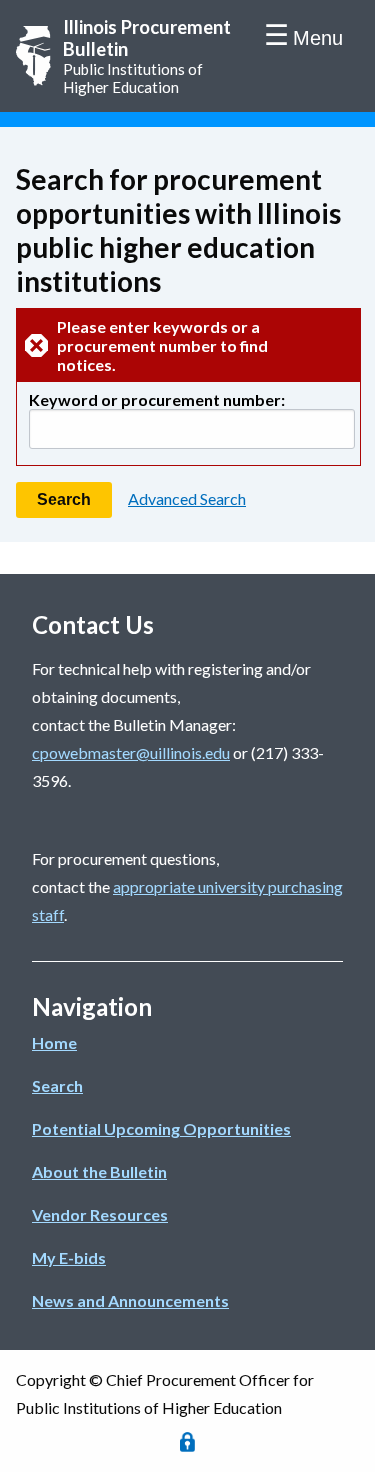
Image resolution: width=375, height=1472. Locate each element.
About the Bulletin (99, 1171)
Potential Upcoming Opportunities (161, 1128)
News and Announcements (130, 1300)
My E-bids (69, 1257)
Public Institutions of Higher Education (147, 56)
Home (54, 1042)
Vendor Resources (100, 1214)
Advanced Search (187, 498)
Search (57, 1085)
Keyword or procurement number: (157, 399)
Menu (318, 38)
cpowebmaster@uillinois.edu (131, 752)
